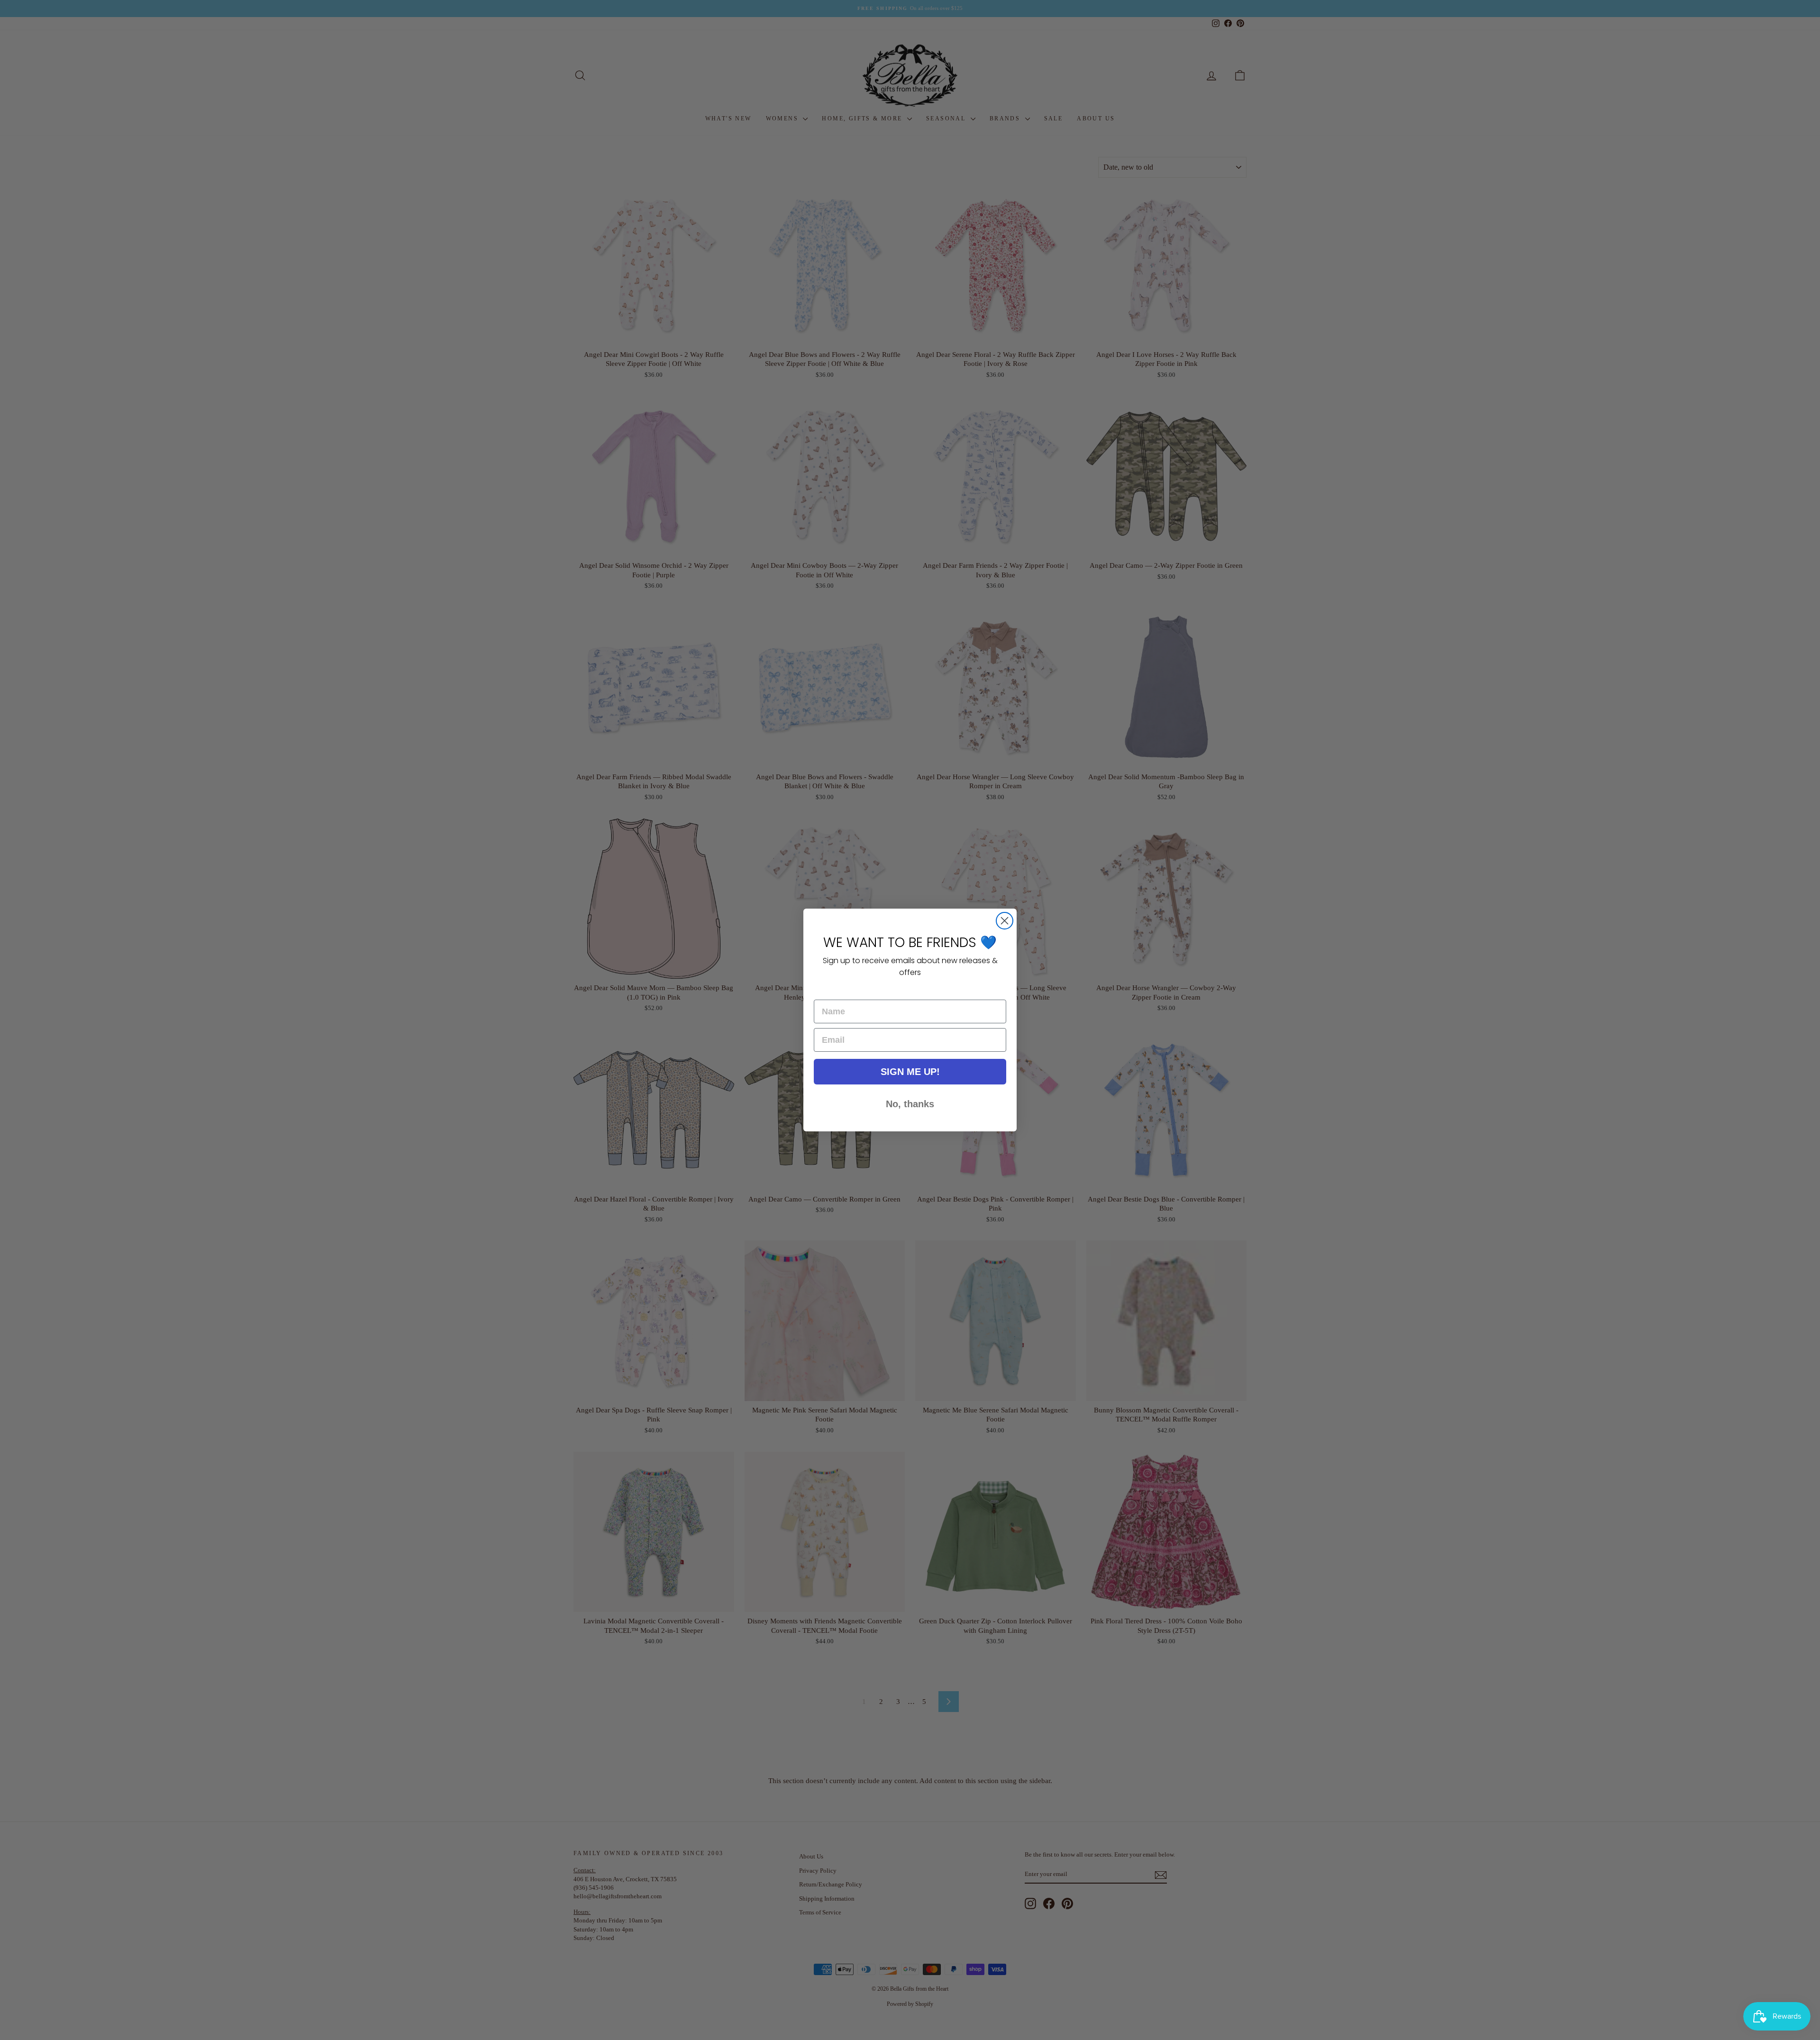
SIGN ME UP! (910, 1072)
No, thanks (910, 1104)
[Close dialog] (1005, 921)
